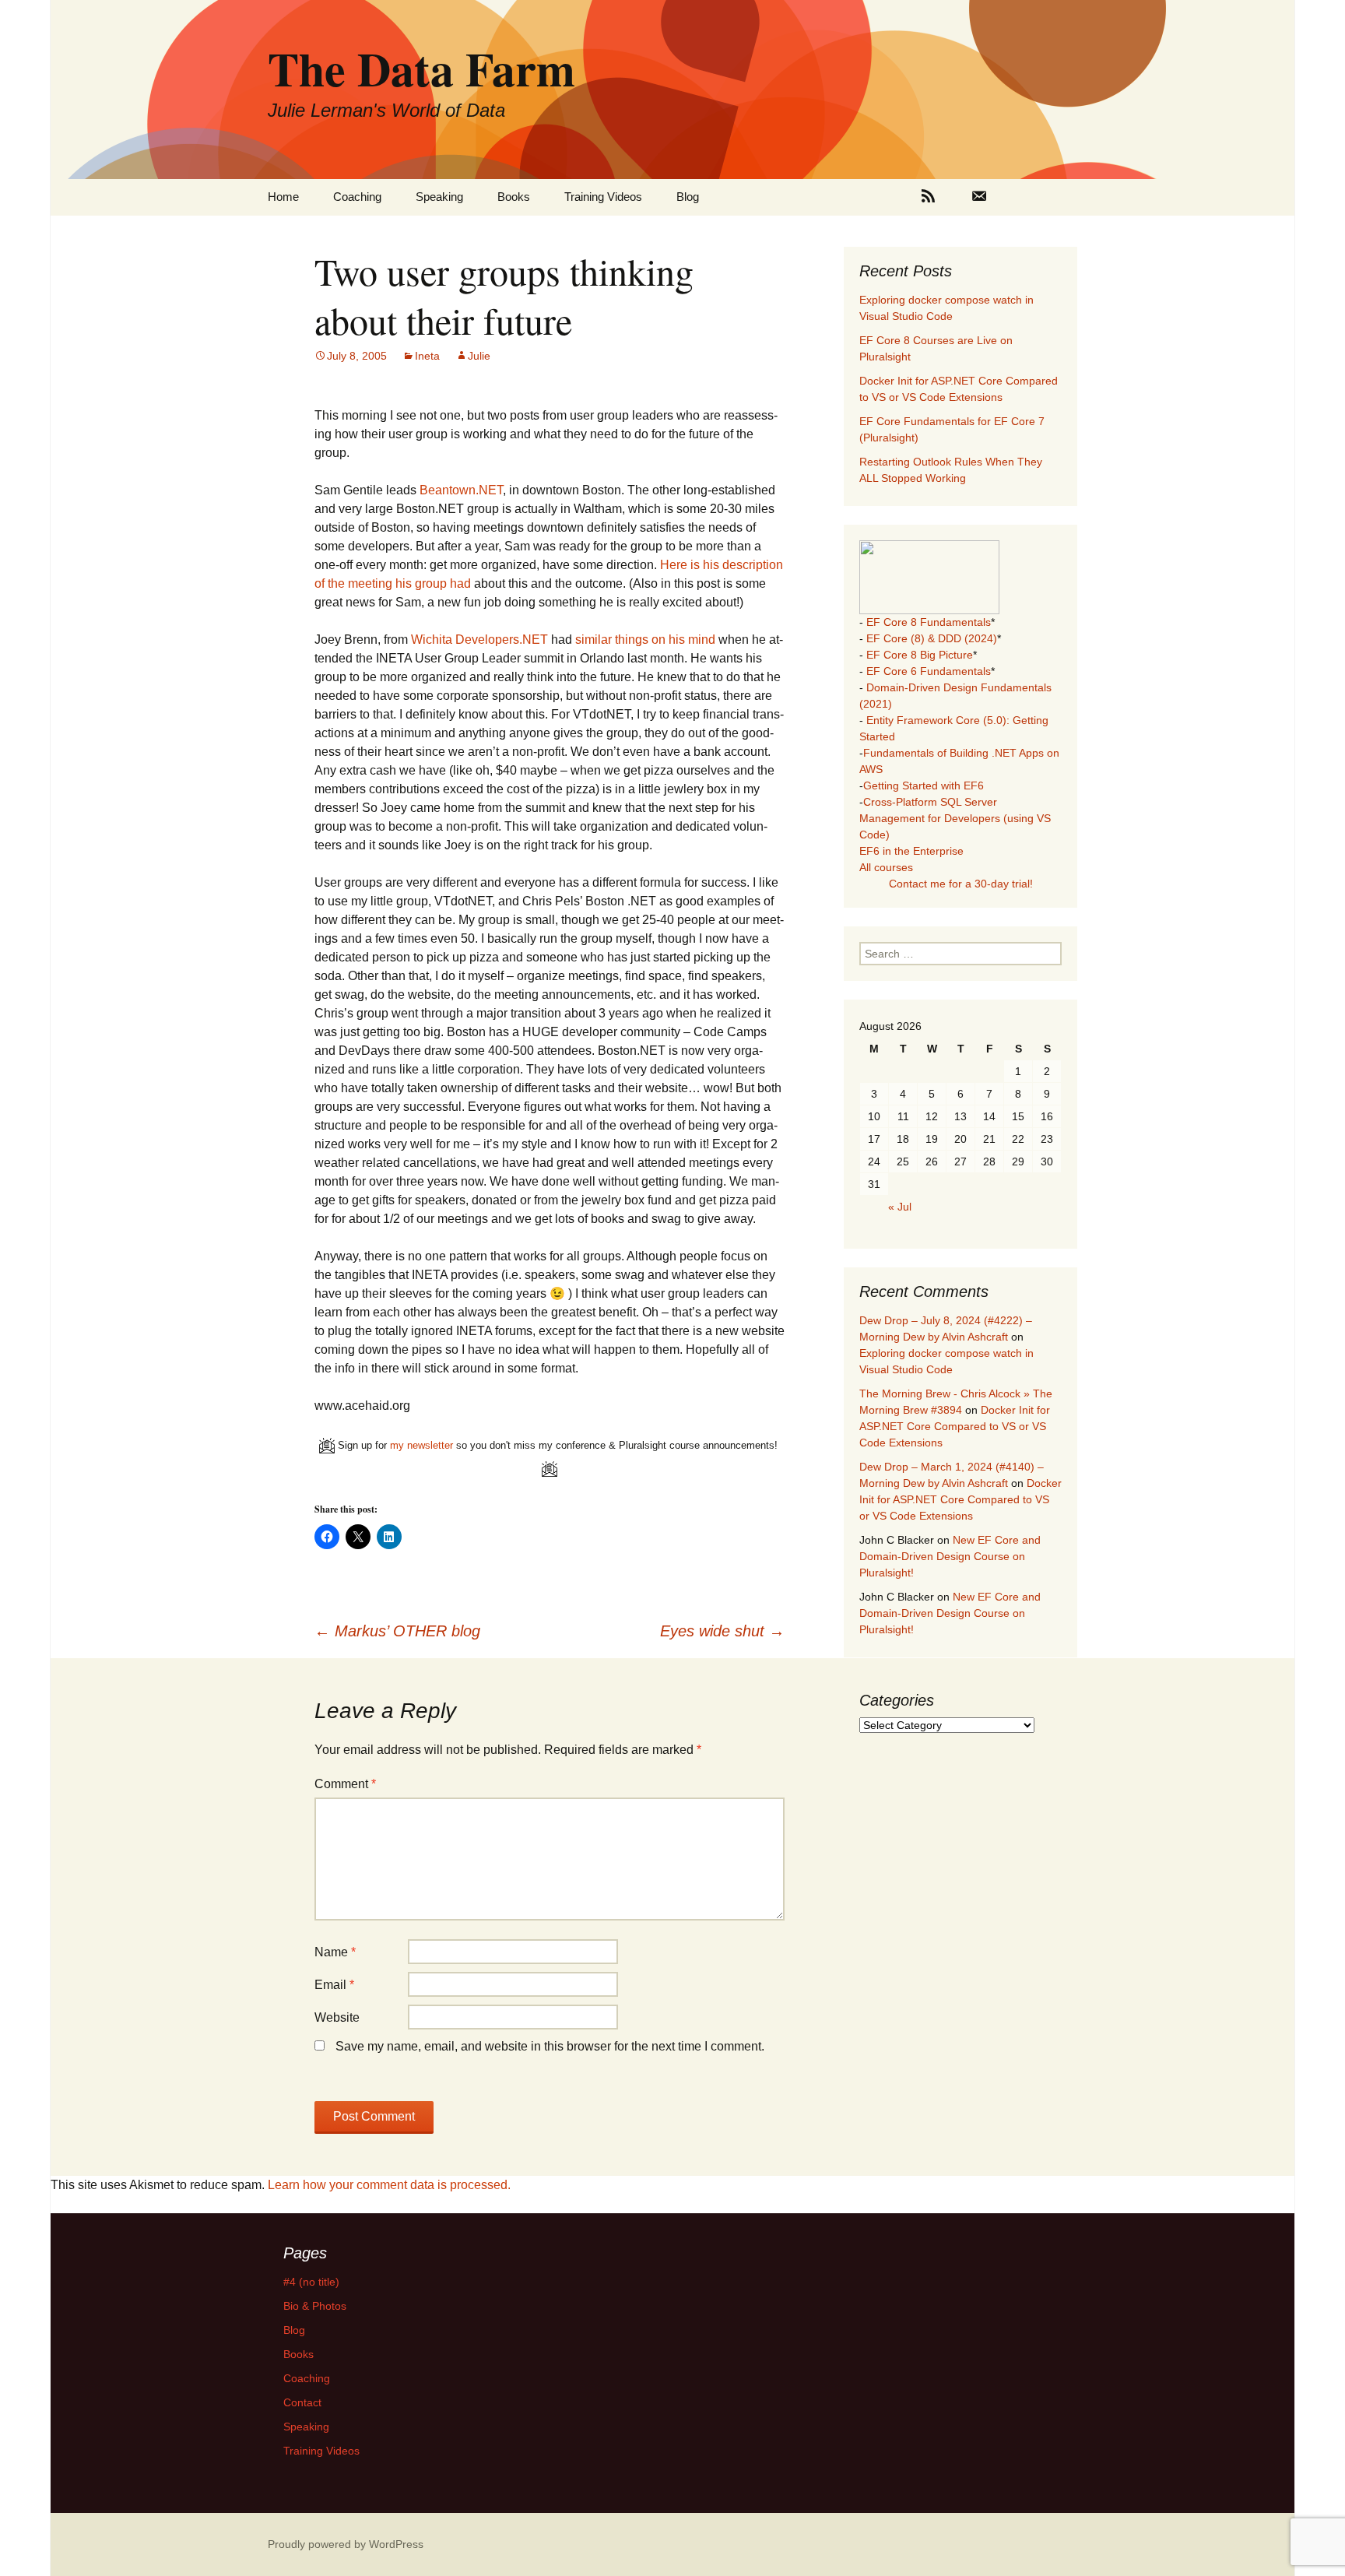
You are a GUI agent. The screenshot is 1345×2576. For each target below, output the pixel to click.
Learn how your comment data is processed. (389, 2185)
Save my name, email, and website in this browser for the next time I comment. (550, 2046)
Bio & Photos (315, 2306)
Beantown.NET (461, 490)
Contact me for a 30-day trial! (961, 884)
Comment (345, 1784)
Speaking (439, 197)
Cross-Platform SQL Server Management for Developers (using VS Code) (955, 818)
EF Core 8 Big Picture (920, 655)
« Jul (900, 1207)
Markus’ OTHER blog (397, 1631)
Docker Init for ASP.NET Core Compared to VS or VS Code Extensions (955, 1426)
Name (335, 1952)
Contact (302, 2402)
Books (514, 197)
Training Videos (603, 197)
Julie (479, 356)
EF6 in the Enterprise (911, 851)
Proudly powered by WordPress (346, 2544)
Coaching (357, 197)
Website (337, 2017)
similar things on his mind (645, 640)
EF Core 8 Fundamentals (929, 622)
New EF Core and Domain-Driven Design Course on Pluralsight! (950, 1556)
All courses (886, 867)
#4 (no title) (311, 2282)
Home (283, 197)
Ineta (427, 356)
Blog (688, 197)
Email (334, 1985)
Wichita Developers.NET (479, 640)
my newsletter (421, 1445)
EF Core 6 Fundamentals (929, 671)
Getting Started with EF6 (924, 785)
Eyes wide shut (722, 1631)
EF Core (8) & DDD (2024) (932, 638)
